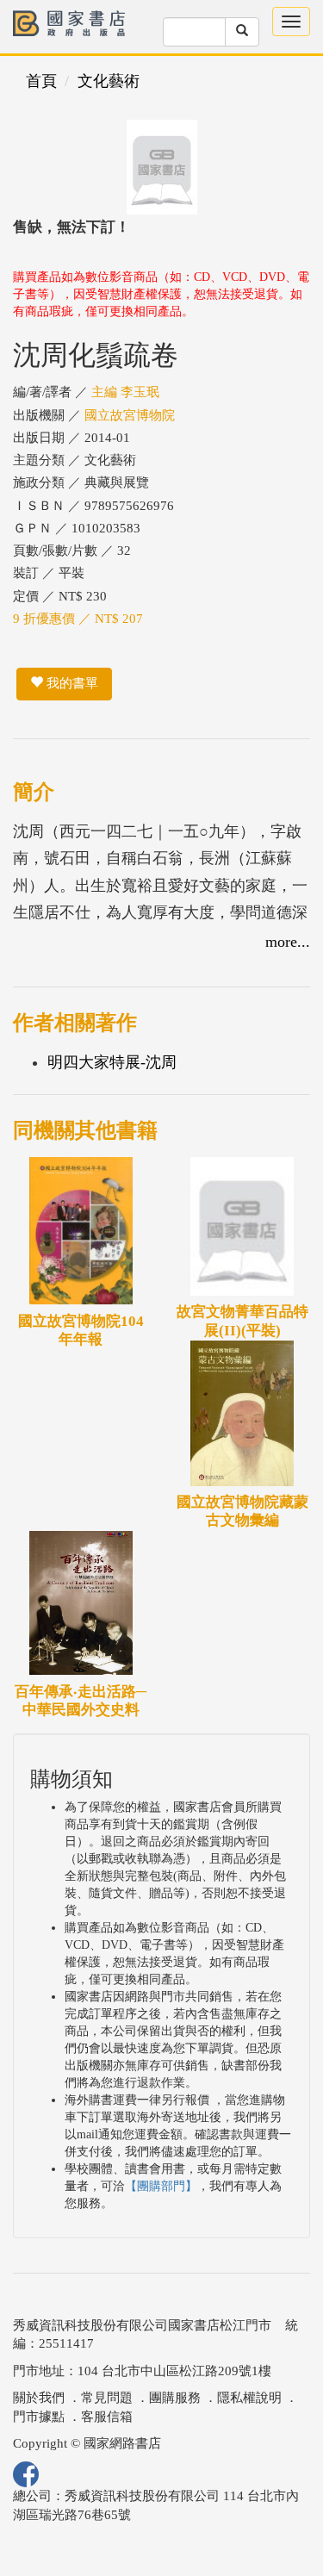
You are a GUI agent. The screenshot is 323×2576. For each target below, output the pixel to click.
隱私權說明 (249, 2398)
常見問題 (107, 2398)
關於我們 (39, 2398)
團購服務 (175, 2398)
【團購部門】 (161, 2186)
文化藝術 (109, 81)
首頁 (41, 81)
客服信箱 (107, 2417)
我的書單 (71, 683)
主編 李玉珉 (125, 392)
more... (288, 942)
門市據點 (39, 2417)
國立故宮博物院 (130, 415)
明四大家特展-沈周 (112, 1062)
